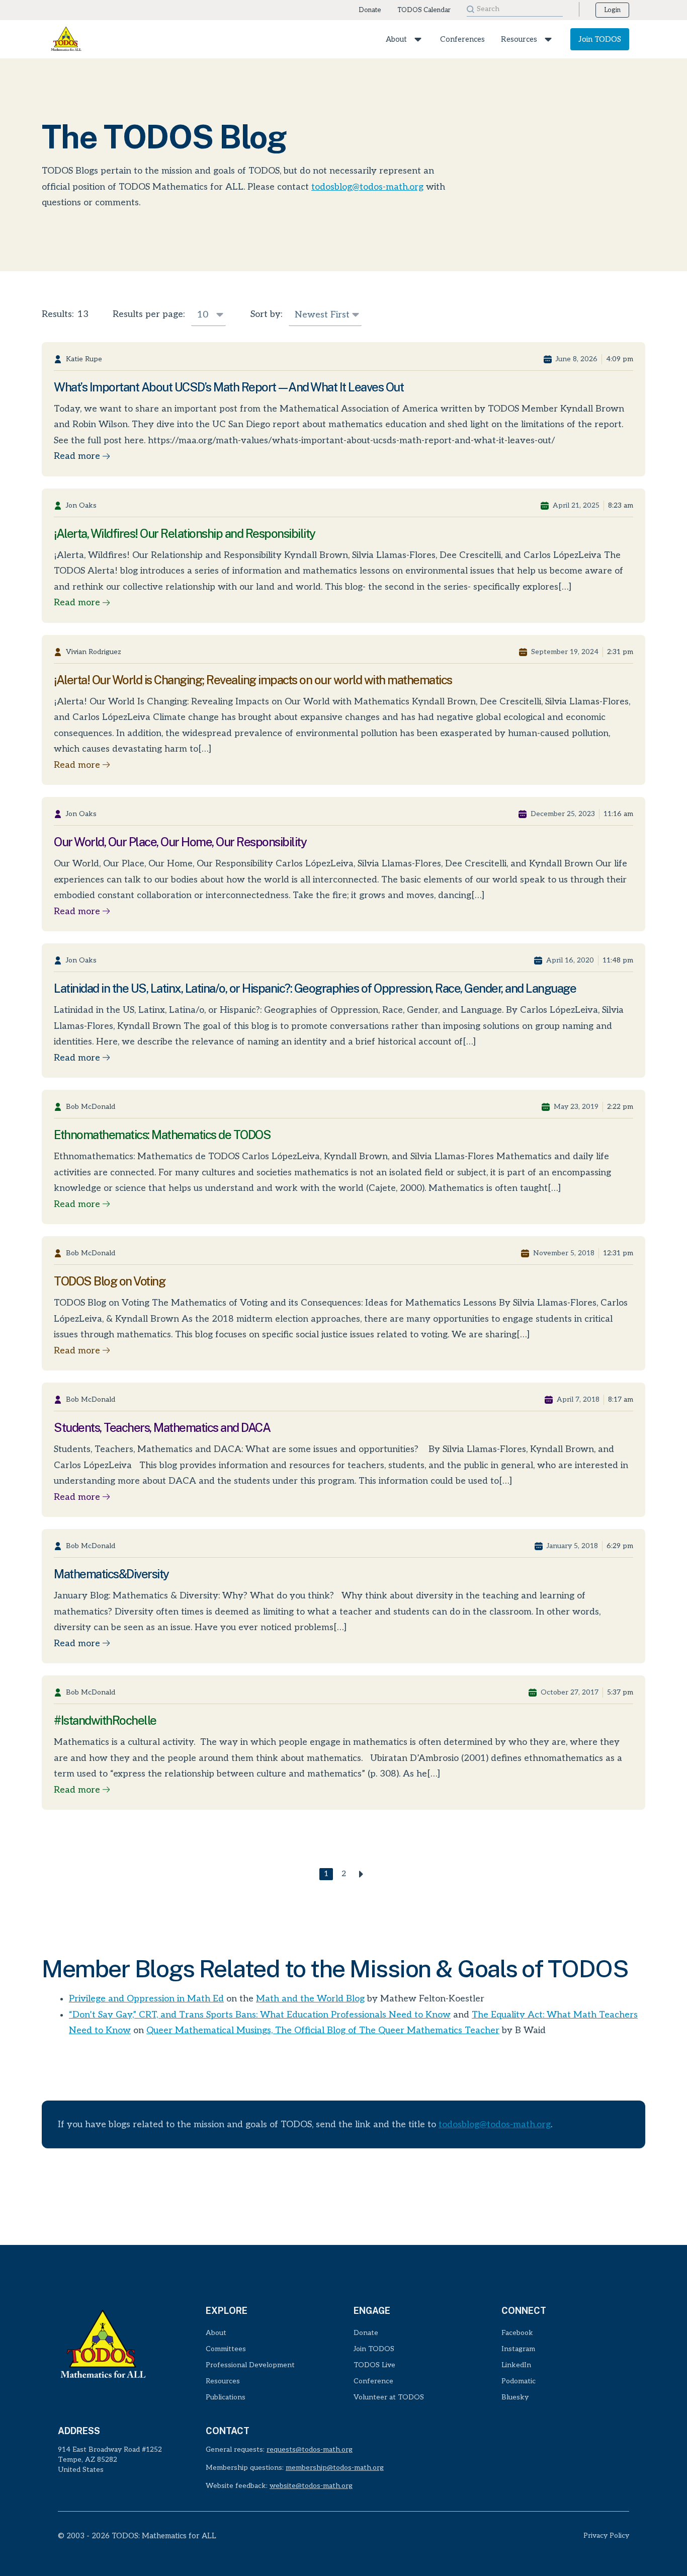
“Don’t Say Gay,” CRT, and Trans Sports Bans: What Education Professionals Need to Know (260, 2015)
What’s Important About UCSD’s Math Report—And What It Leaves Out (229, 387)
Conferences (462, 39)
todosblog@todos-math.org (367, 187)
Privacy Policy (606, 2535)
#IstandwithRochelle (105, 1720)
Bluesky (515, 2397)
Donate (370, 10)
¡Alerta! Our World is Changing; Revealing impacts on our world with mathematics (253, 680)
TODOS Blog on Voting (109, 1281)
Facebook (517, 2333)
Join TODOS (600, 39)
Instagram (518, 2349)
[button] (415, 39)
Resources (519, 39)
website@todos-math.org (311, 2486)
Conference (373, 2381)
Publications (226, 2397)
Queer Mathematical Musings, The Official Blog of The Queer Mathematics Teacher (323, 2030)
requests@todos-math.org (310, 2449)
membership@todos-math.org (335, 2468)
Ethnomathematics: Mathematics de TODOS (162, 1135)
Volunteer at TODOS (389, 2397)
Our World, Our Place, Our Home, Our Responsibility (180, 842)
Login (612, 10)
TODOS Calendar (424, 10)
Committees (226, 2349)
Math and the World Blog (310, 1999)
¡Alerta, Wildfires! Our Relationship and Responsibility (185, 533)
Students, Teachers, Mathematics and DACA (162, 1427)
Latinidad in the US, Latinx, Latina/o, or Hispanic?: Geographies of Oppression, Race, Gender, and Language (315, 988)
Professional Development (250, 2365)
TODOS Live (374, 2365)
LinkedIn (516, 2365)
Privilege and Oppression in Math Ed (146, 1999)
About (396, 39)
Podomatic (519, 2381)
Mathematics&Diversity (111, 1574)
